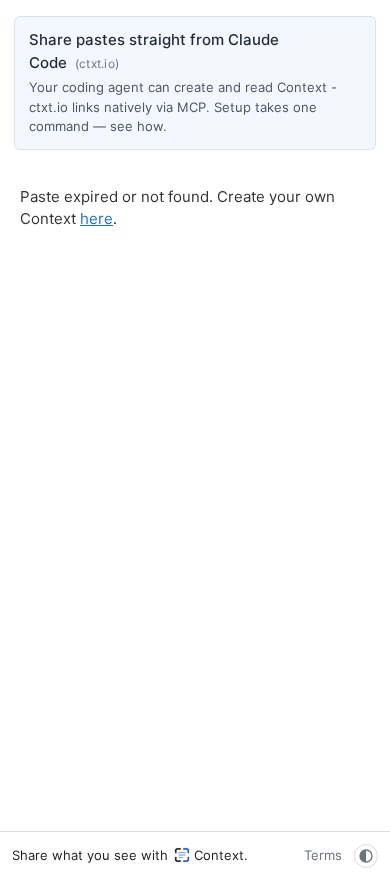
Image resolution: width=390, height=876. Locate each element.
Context (219, 855)
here (96, 218)
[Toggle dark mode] (366, 856)
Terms (323, 855)
